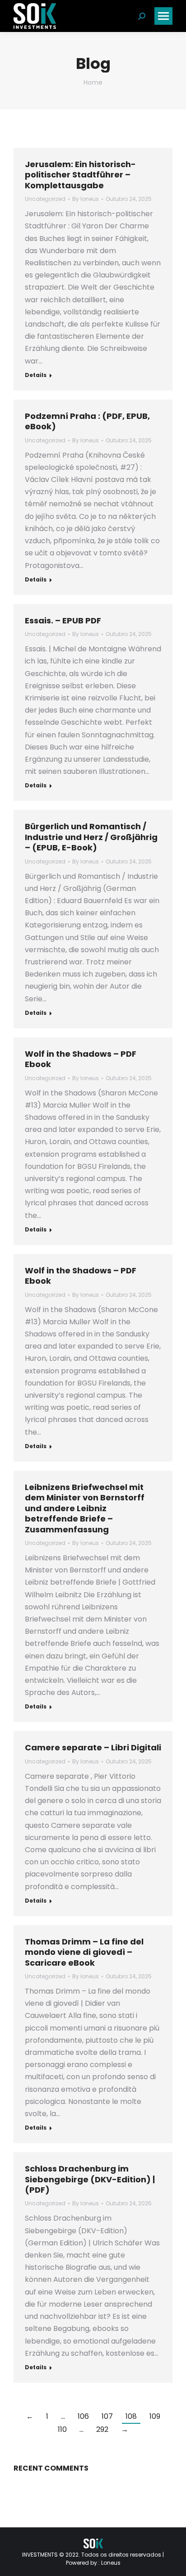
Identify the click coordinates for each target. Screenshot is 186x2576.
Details (36, 375)
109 (155, 2416)
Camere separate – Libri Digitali (93, 1747)
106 (83, 2416)
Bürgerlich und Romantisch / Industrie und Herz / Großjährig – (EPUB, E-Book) (91, 837)
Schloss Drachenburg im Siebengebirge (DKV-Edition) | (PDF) (90, 2179)
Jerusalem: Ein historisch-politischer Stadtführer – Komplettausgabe (80, 175)
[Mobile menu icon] (163, 16)
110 (62, 2429)
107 (107, 2416)
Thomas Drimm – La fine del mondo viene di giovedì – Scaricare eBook (84, 1952)
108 (131, 2416)
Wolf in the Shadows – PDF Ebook (81, 1059)
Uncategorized (45, 199)
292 (102, 2429)
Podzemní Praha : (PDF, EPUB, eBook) (87, 421)
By (86, 199)
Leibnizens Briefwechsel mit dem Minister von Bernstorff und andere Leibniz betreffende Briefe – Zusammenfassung (85, 1508)
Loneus (111, 2563)
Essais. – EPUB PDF (63, 620)
